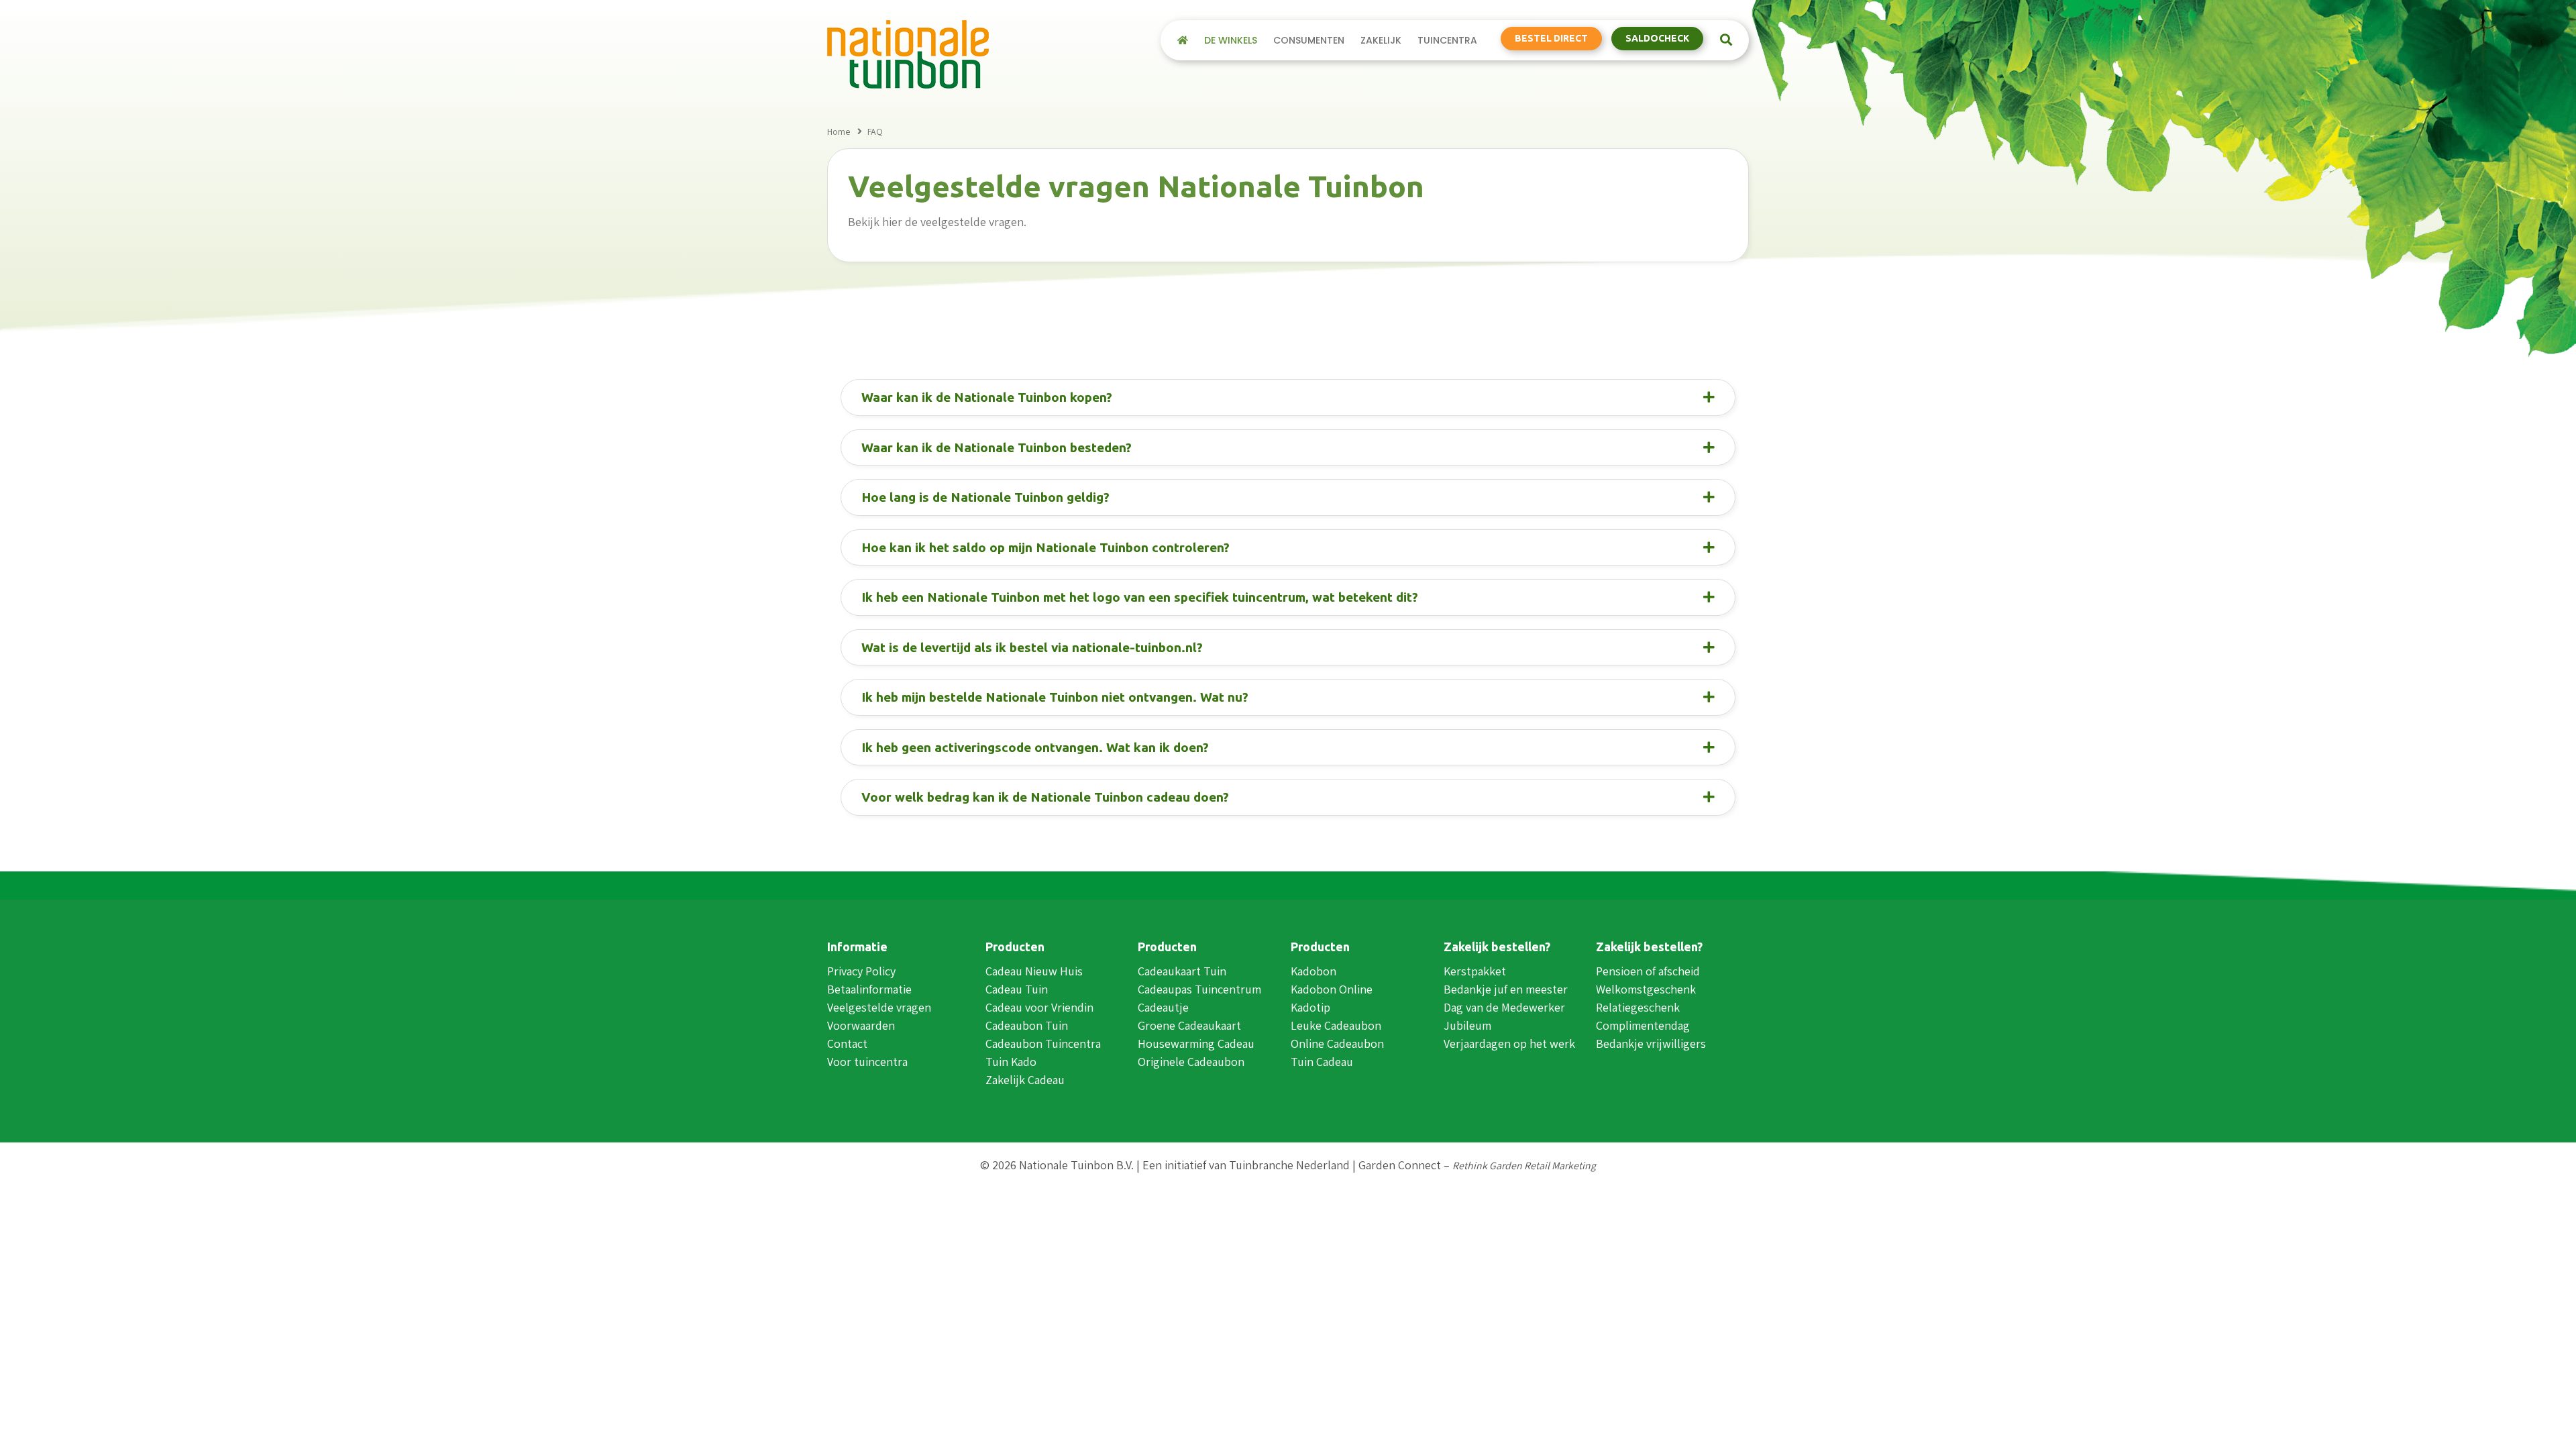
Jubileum (1467, 1025)
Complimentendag (1643, 1025)
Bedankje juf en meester (1506, 989)
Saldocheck (1657, 38)
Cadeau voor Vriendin (1039, 1007)
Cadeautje (1163, 1007)
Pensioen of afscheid (1648, 971)
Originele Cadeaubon (1191, 1062)
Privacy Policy (861, 971)
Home (839, 131)
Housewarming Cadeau (1196, 1043)
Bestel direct (1551, 38)
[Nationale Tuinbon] (908, 53)
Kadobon (1313, 971)
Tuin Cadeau (1322, 1062)
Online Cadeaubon (1337, 1043)
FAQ (875, 131)
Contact (847, 1043)
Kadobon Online (1332, 989)
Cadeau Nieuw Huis (1034, 971)
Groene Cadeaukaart (1189, 1025)
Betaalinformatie (869, 989)
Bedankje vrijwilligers (1651, 1043)
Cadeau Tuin (1017, 989)
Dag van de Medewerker (1504, 1007)
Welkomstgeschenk (1646, 989)
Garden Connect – (1477, 1165)
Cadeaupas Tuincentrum (1199, 989)
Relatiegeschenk (1638, 1007)
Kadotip (1310, 1007)
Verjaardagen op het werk (1509, 1043)
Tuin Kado (1011, 1062)
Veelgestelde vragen (879, 1007)
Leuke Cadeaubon (1336, 1025)
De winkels (1231, 40)
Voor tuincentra (867, 1062)
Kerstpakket (1475, 971)
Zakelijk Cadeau (1025, 1080)
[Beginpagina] (1183, 40)
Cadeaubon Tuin (1027, 1025)
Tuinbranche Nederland (1289, 1165)
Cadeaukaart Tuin (1182, 971)
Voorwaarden (861, 1025)
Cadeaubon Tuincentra (1043, 1043)
